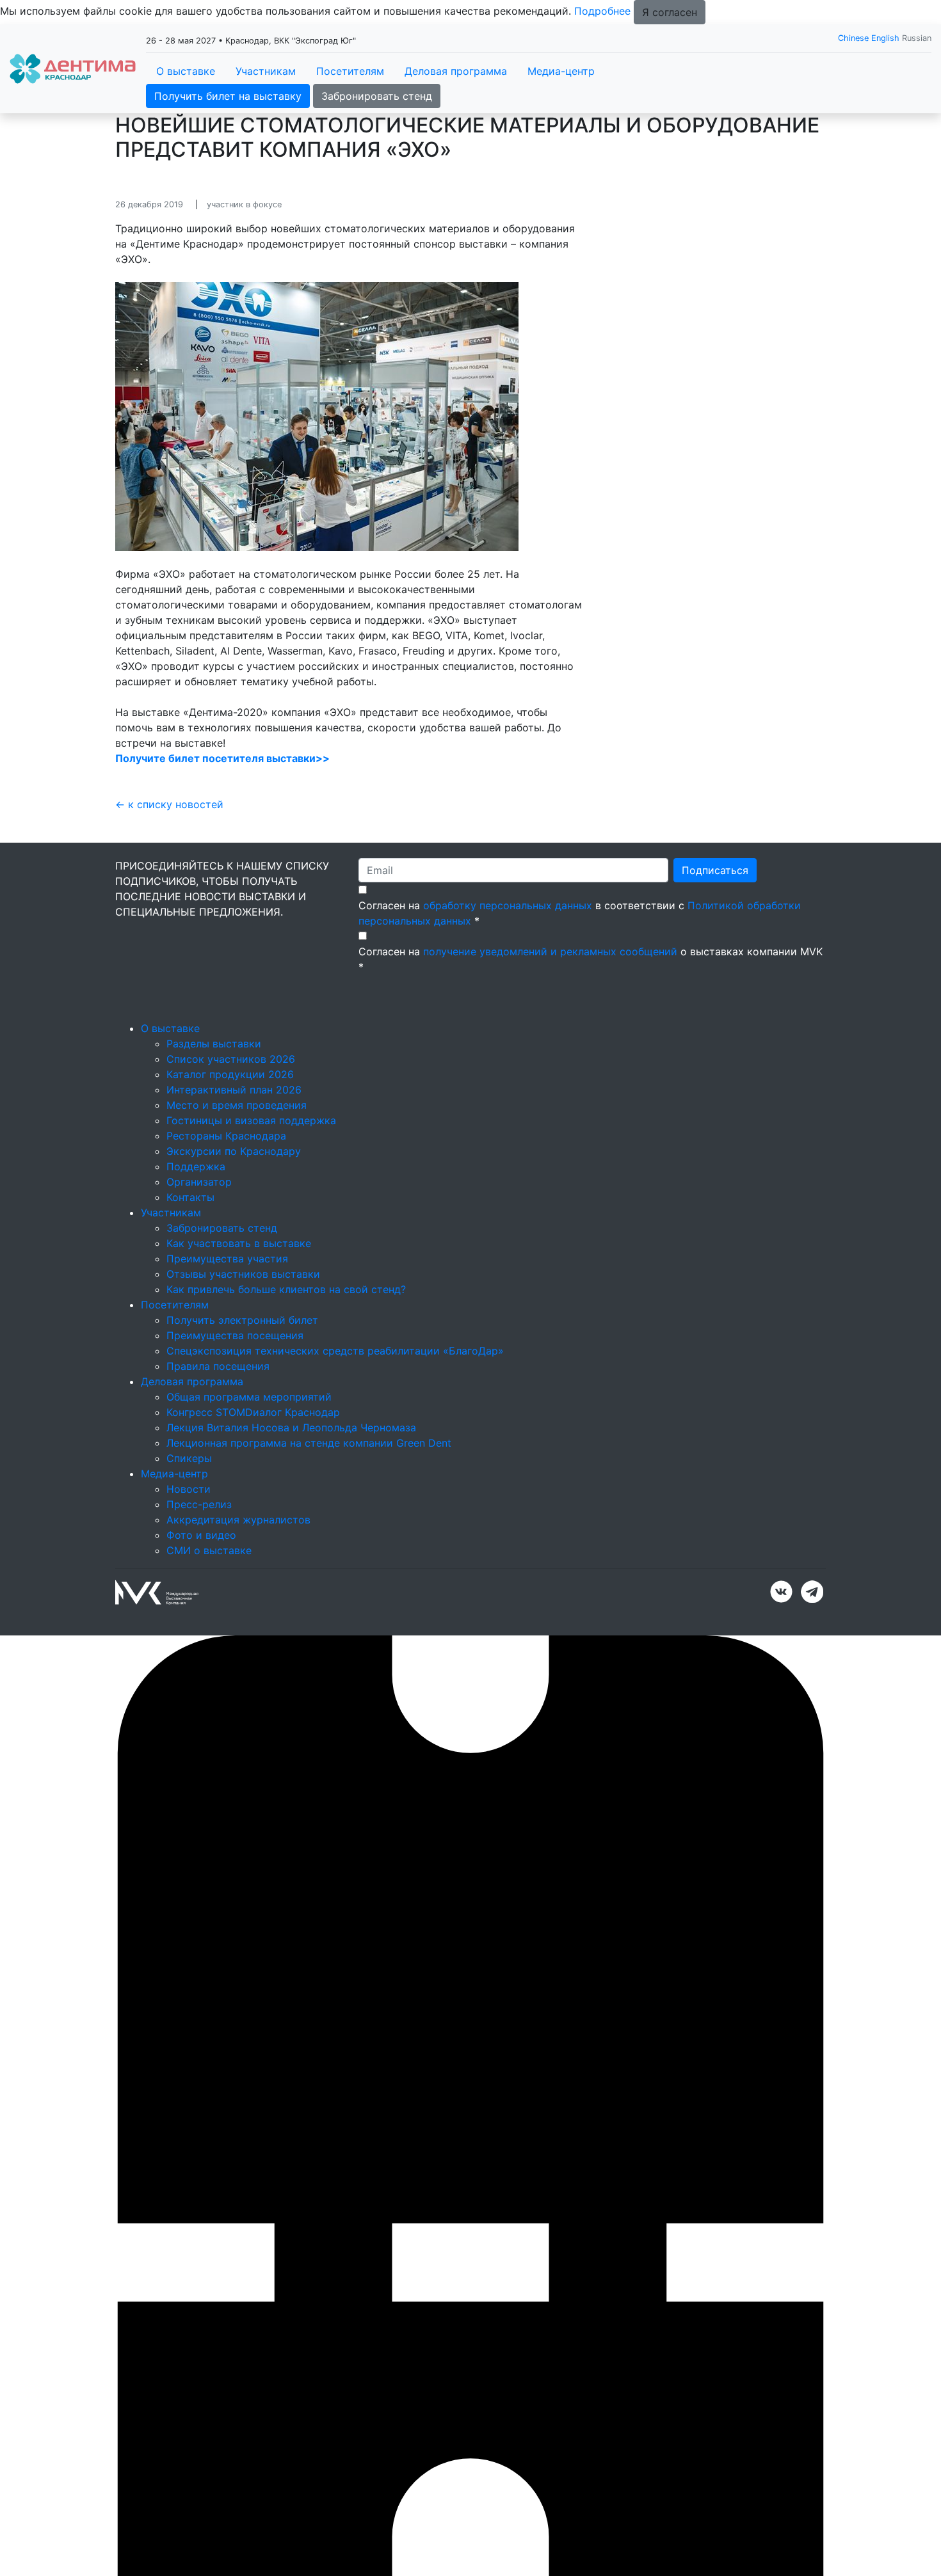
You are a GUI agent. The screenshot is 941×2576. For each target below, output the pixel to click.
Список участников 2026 (231, 1059)
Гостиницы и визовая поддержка (251, 1120)
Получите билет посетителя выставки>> (222, 758)
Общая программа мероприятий (249, 1397)
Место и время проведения (237, 1105)
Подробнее (602, 11)
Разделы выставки (214, 1044)
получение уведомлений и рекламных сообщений (550, 951)
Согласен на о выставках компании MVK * (591, 959)
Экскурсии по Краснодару (234, 1151)
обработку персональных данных (508, 905)
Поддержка (196, 1166)
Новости (189, 1489)
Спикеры (189, 1458)
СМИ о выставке (209, 1550)
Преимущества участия (227, 1259)
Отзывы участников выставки (243, 1274)
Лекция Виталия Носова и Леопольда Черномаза (291, 1427)
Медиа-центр (561, 71)
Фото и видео (201, 1535)
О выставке (186, 71)
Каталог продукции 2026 (230, 1074)
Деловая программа (456, 71)
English (885, 38)
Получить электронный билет (242, 1320)
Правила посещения (218, 1366)
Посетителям (350, 71)
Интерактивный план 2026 (234, 1090)
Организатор (199, 1182)
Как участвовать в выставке (239, 1243)
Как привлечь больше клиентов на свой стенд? (286, 1289)
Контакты (190, 1197)
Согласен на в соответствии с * (580, 913)
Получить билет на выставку (228, 96)
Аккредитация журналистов (238, 1520)
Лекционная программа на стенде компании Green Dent (309, 1443)
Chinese (853, 38)
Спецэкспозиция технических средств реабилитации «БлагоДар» (335, 1351)
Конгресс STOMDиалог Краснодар (253, 1412)
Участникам (266, 71)
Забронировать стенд (377, 96)
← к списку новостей (169, 804)
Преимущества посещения (235, 1335)
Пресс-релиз (199, 1504)
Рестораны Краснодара (226, 1136)
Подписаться (715, 870)
